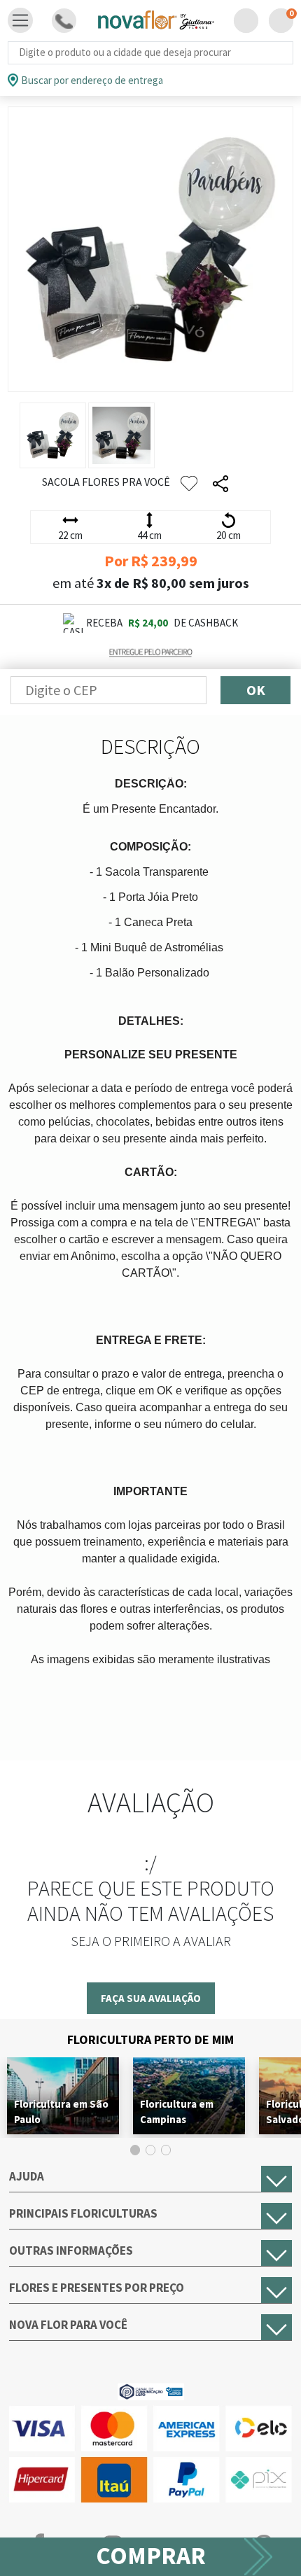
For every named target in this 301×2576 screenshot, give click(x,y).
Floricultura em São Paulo (61, 2112)
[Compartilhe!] (220, 484)
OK (256, 690)
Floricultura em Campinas (177, 2112)
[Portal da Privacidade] (151, 2390)
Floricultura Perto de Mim (150, 2039)
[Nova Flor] (155, 21)
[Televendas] (64, 21)
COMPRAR (151, 2556)
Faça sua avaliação (151, 1998)
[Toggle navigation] (20, 20)
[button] (246, 21)
